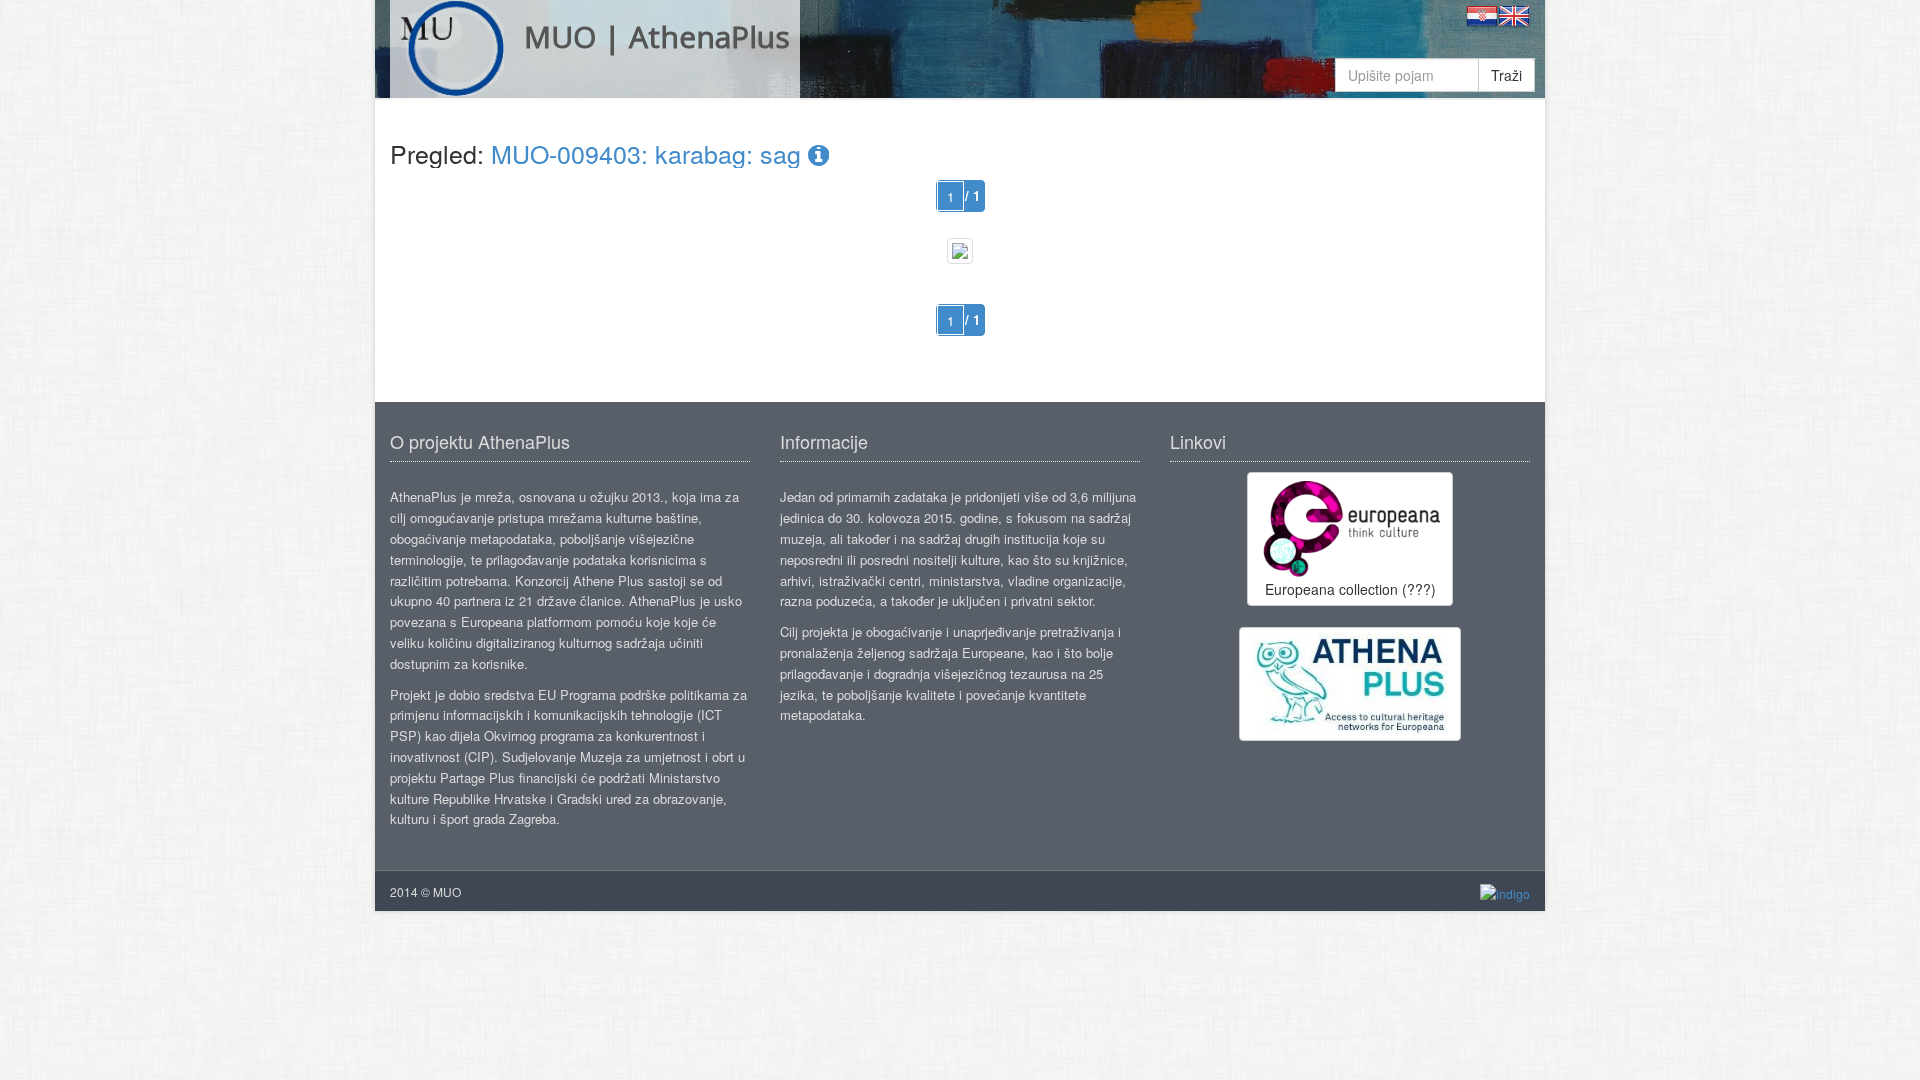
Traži (1506, 75)
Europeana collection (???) (1350, 589)
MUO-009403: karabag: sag (649, 153)
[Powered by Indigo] (1505, 892)
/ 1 (972, 195)
